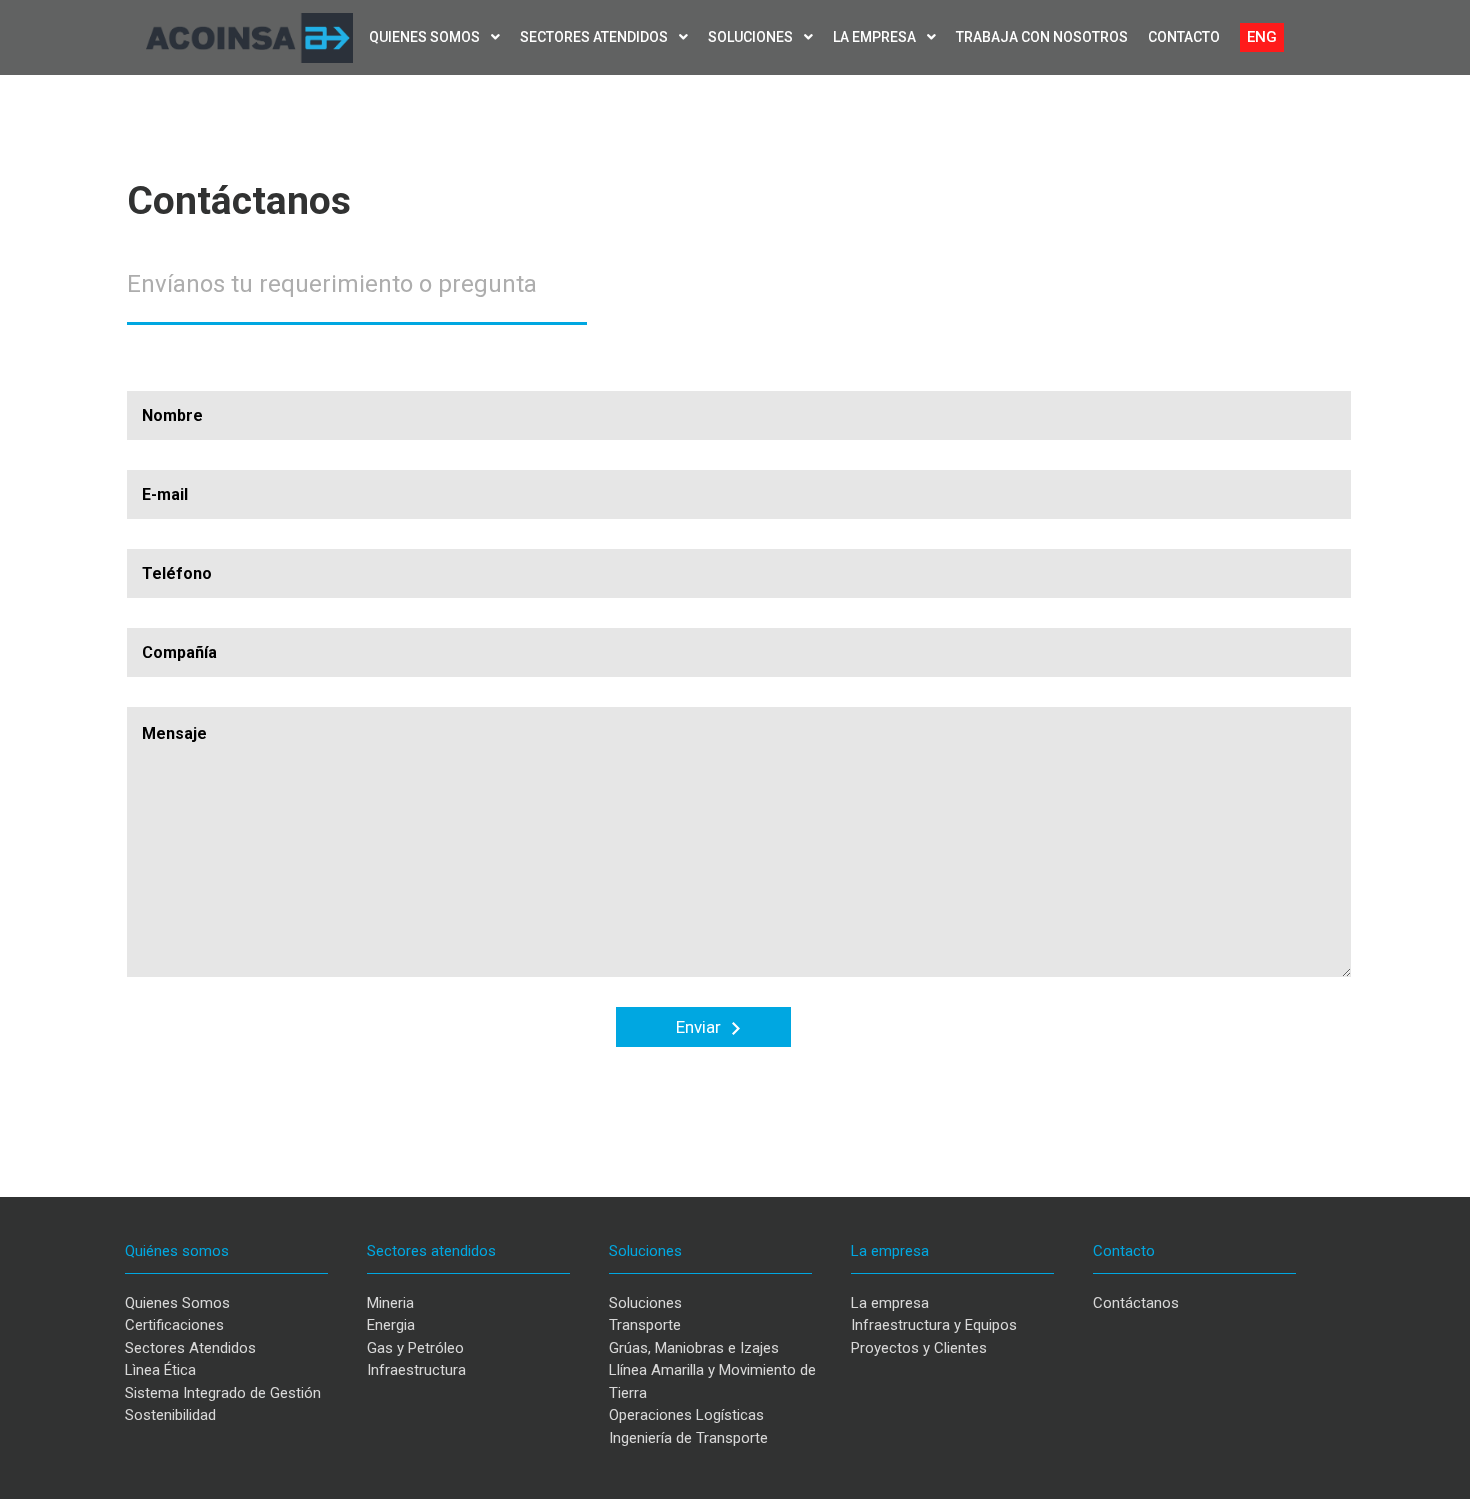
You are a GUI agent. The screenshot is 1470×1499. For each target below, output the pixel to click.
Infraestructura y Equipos (934, 1325)
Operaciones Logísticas (686, 1415)
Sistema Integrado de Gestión (223, 1393)
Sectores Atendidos (190, 1348)
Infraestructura (416, 1370)
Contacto (1184, 37)
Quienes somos (426, 37)
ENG (1262, 37)
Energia (391, 1325)
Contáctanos (1136, 1303)
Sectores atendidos (595, 37)
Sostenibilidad (170, 1415)
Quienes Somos (177, 1303)
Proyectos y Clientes (919, 1348)
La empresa (876, 37)
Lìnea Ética (160, 1370)
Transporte (645, 1325)
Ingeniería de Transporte (688, 1438)
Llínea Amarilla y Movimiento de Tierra (712, 1381)
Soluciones (752, 37)
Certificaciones (174, 1325)
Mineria (390, 1303)
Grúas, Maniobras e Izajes (694, 1348)
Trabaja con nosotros (1042, 37)
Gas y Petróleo (415, 1348)
